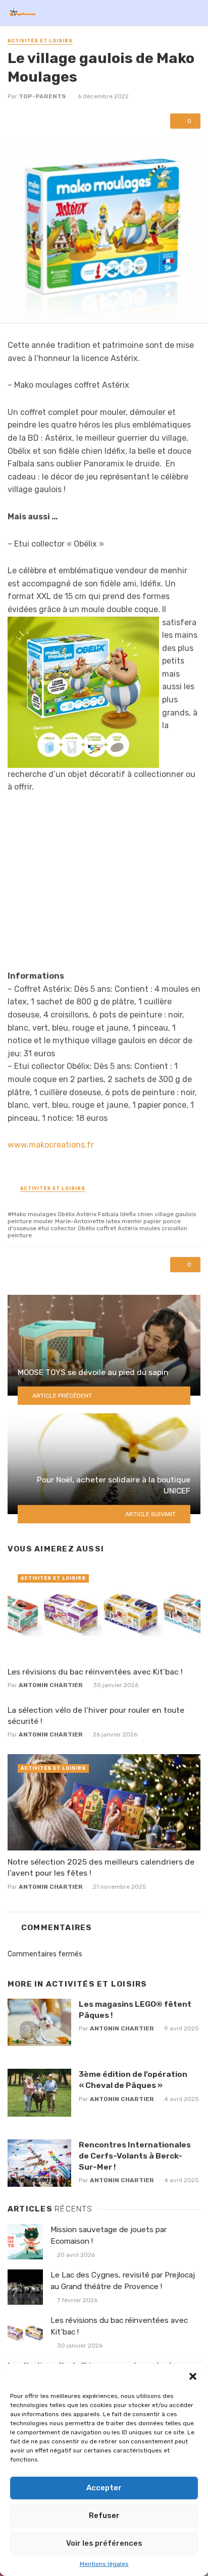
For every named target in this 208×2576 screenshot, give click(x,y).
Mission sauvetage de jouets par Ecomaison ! (109, 2235)
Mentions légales (104, 2564)
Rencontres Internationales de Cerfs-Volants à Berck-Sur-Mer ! (135, 2156)
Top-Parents (42, 96)
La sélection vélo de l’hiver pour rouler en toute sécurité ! (96, 1716)
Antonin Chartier (51, 1685)
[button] (193, 2376)
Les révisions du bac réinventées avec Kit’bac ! (95, 1672)
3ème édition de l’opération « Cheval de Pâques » (133, 2080)
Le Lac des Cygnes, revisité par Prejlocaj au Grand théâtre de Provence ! (123, 2281)
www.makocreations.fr (51, 1145)
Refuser (104, 2515)
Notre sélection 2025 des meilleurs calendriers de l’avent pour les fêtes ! (101, 1867)
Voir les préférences (104, 2543)
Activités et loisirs (40, 41)
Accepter (104, 2488)
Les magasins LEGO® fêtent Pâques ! (135, 2010)
